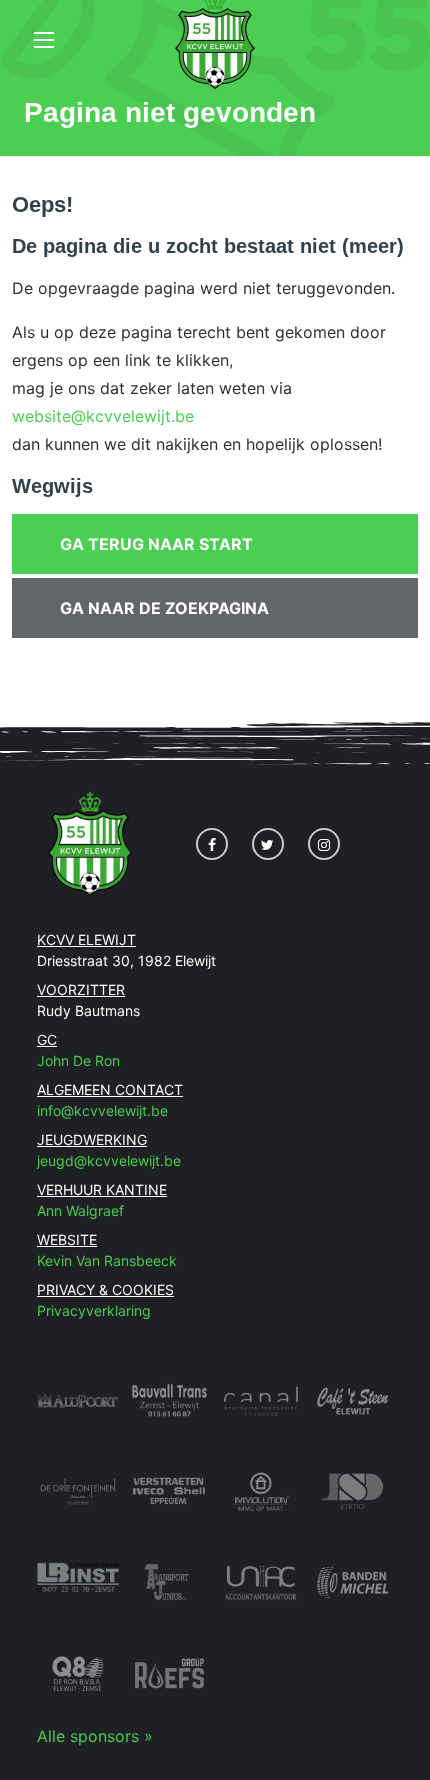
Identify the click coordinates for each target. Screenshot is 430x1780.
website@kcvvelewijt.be (103, 416)
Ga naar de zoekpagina (164, 608)
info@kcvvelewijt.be (102, 1110)
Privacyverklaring (94, 1310)
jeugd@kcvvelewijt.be (109, 1160)
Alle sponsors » (95, 1736)
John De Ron (78, 1060)
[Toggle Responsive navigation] (44, 40)
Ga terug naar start (156, 544)
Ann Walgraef (80, 1210)
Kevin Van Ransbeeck (107, 1260)
